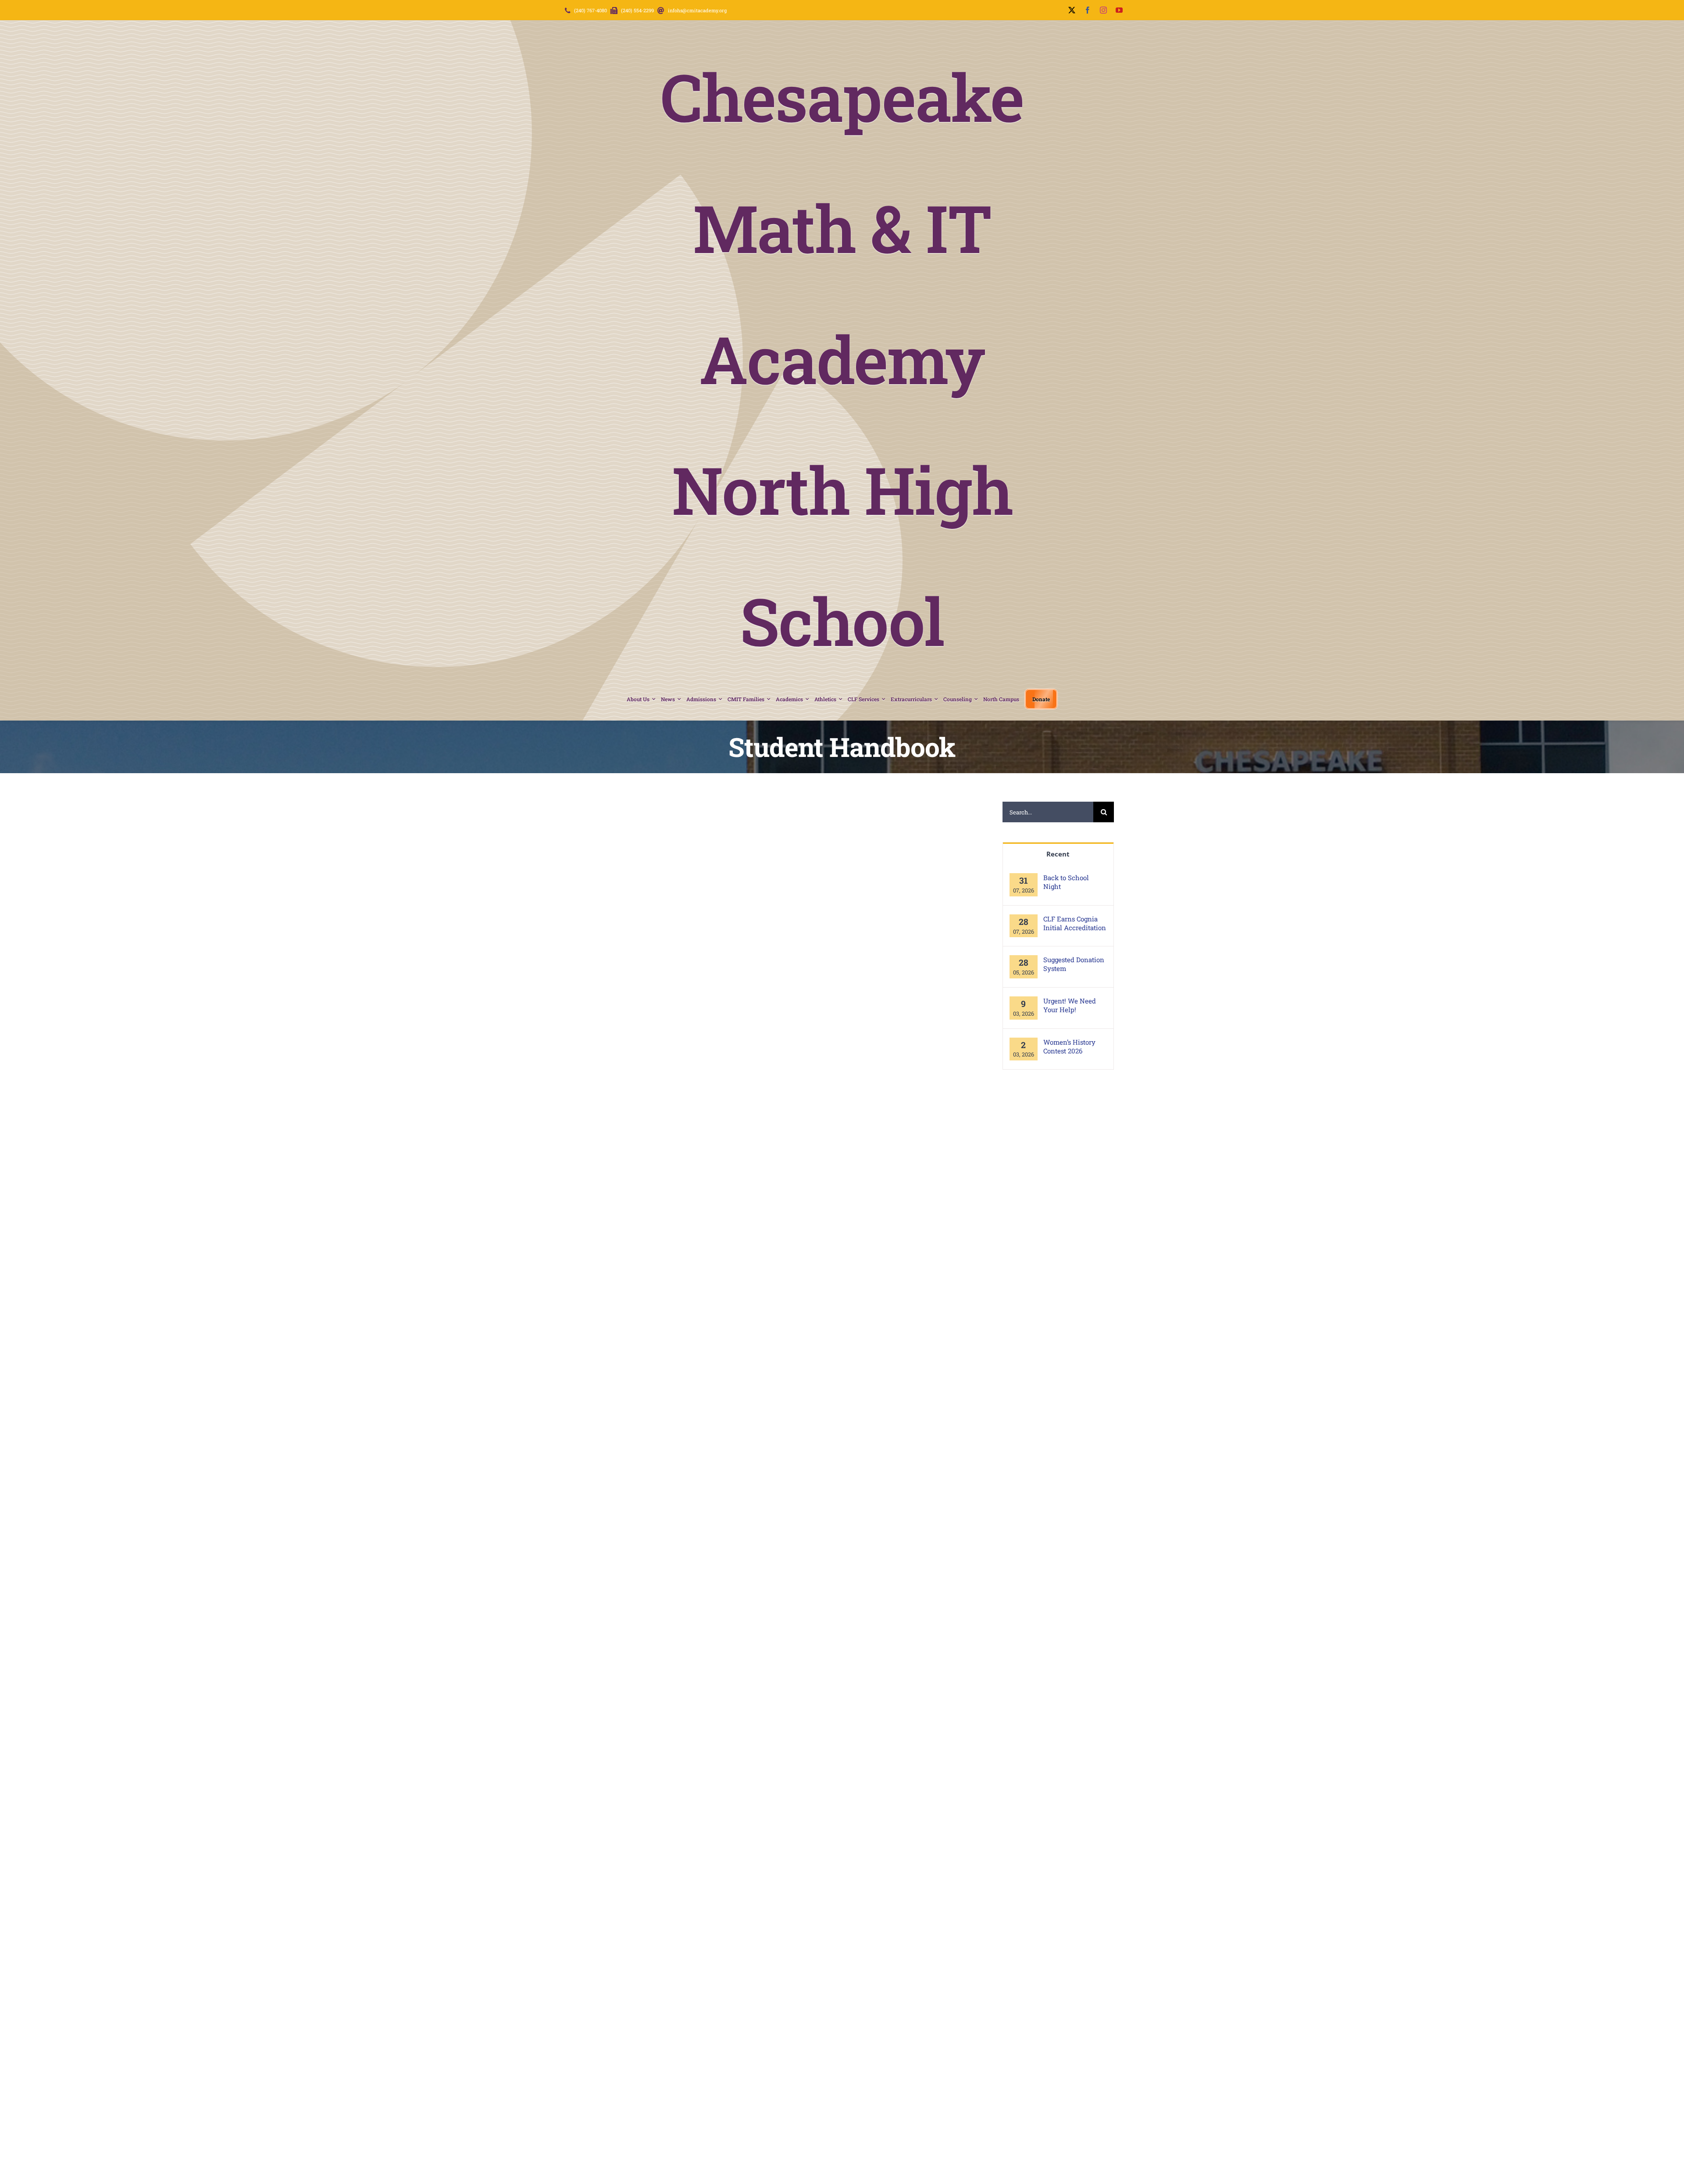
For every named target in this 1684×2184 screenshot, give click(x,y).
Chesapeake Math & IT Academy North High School (842, 358)
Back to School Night (1066, 882)
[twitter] (1072, 10)
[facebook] (1088, 10)
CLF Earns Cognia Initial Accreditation (1075, 923)
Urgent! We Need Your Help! (1070, 1005)
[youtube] (1119, 10)
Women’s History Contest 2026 (1069, 1046)
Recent (1058, 854)
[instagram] (1103, 10)
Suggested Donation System (1074, 964)
